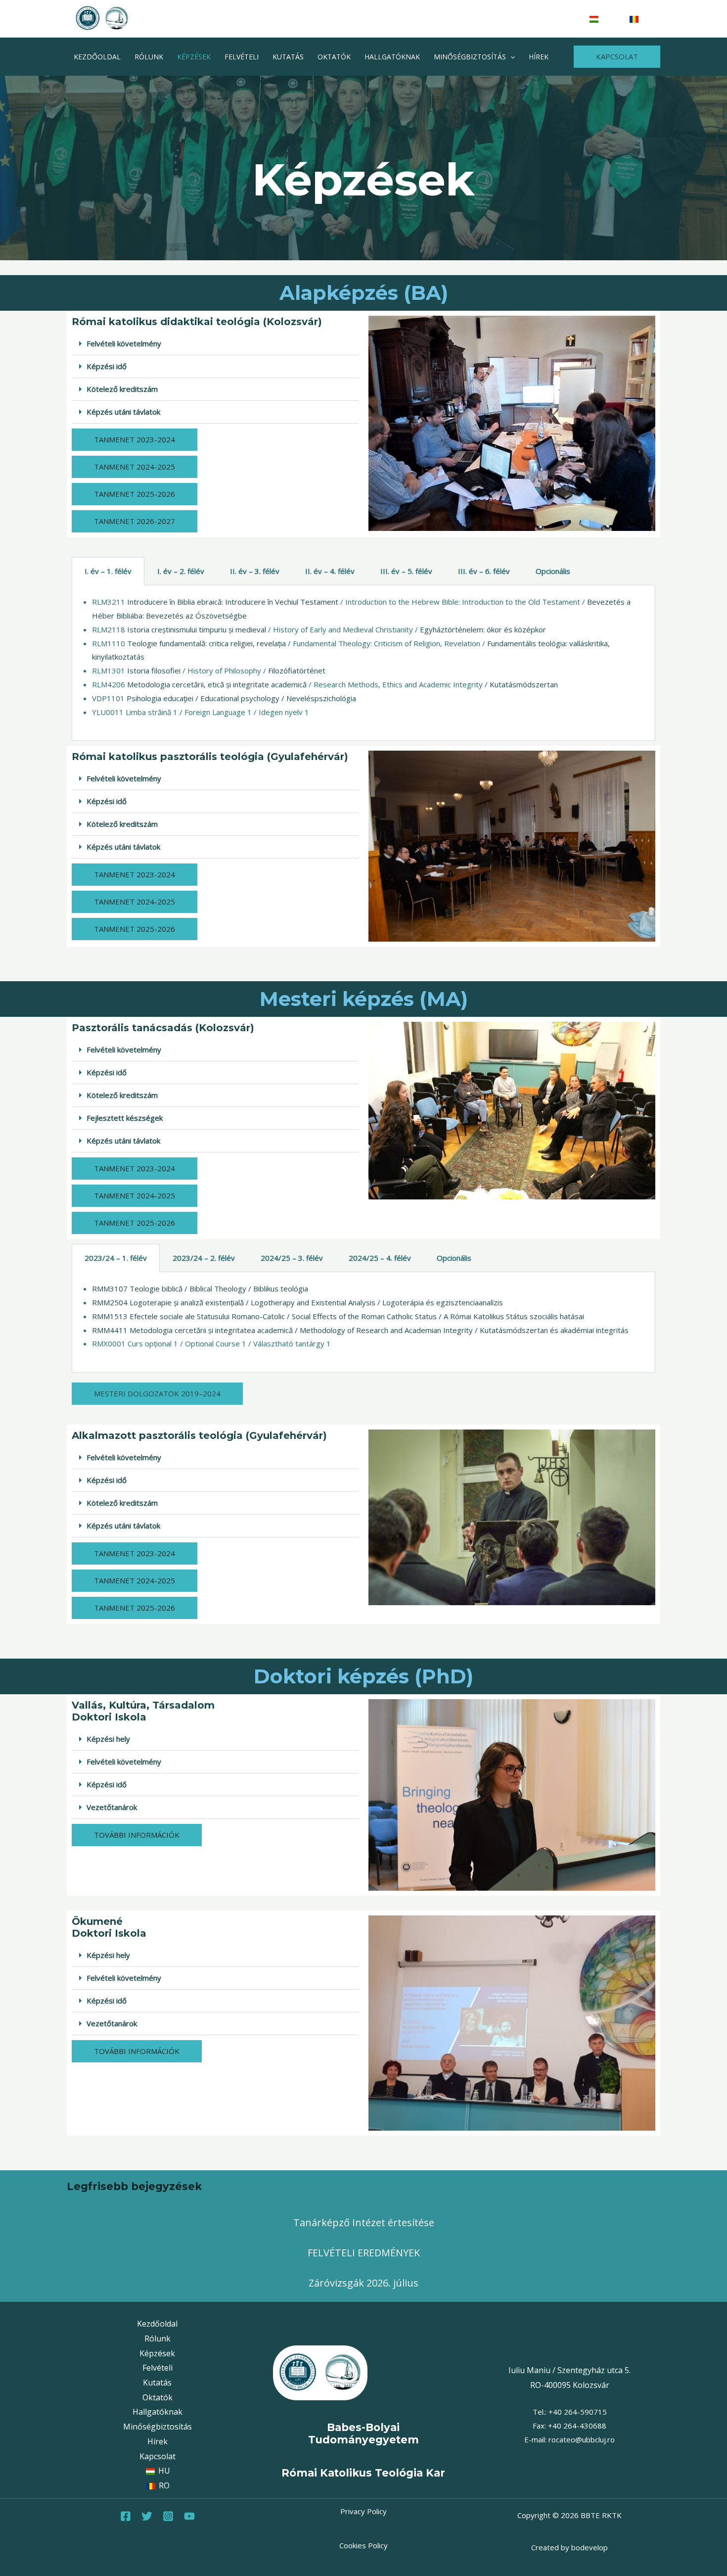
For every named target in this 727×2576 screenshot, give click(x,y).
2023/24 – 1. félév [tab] (116, 1258)
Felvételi (242, 57)
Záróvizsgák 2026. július (363, 2283)
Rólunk (149, 57)
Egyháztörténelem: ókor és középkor (483, 629)
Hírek (539, 57)
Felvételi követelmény (124, 343)
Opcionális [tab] (553, 571)
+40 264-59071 (575, 2412)
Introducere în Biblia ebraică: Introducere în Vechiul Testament (233, 602)
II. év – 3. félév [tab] (255, 571)
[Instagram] (168, 2516)
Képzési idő (107, 366)
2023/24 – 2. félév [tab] (204, 1258)
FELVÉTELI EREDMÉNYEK (364, 2253)
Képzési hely (108, 1739)
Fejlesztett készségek (125, 1118)
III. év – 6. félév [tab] (484, 571)
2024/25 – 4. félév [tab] (380, 1258)
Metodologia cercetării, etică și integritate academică (217, 684)
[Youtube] (189, 2516)
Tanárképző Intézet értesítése (364, 2222)
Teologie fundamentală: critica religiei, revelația (206, 643)
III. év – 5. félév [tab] (406, 571)
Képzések (194, 57)
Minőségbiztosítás (470, 57)
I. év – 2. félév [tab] (181, 571)
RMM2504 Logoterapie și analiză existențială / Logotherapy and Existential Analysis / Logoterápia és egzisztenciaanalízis (297, 1302)
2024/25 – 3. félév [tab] (292, 1258)
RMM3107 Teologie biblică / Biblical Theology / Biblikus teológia (200, 1288)
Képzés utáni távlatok (123, 412)
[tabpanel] (363, 663)
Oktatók (334, 57)
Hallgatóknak (392, 57)
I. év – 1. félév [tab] (108, 571)
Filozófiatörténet (297, 670)
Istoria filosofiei (154, 670)
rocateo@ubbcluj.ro (582, 2439)
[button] (510, 57)
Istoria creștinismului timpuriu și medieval (197, 629)
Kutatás (288, 57)
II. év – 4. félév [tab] (330, 571)
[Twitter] (147, 2516)
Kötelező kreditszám (122, 389)
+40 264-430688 (577, 2426)
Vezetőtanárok (112, 1807)
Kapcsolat (158, 2456)
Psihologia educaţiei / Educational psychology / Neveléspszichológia (241, 698)
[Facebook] (126, 2516)
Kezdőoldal (97, 57)
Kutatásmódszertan (524, 684)
